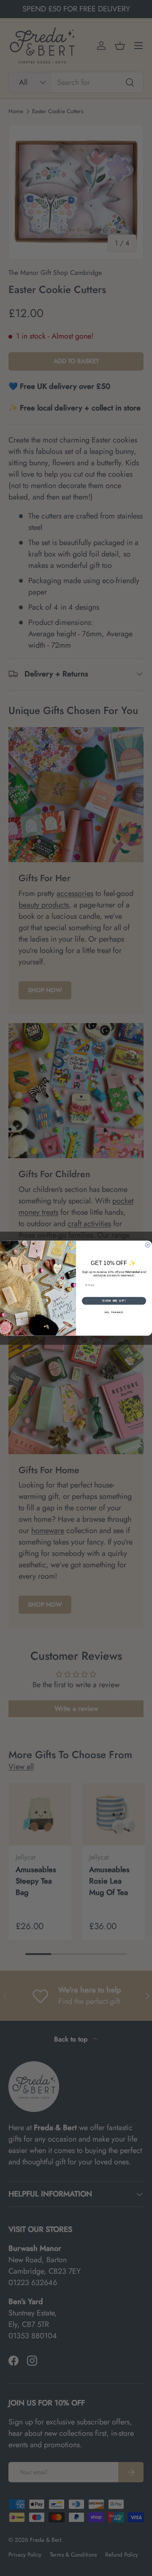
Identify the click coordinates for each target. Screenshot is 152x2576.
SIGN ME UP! (114, 1300)
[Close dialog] (148, 1245)
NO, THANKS (114, 1312)
